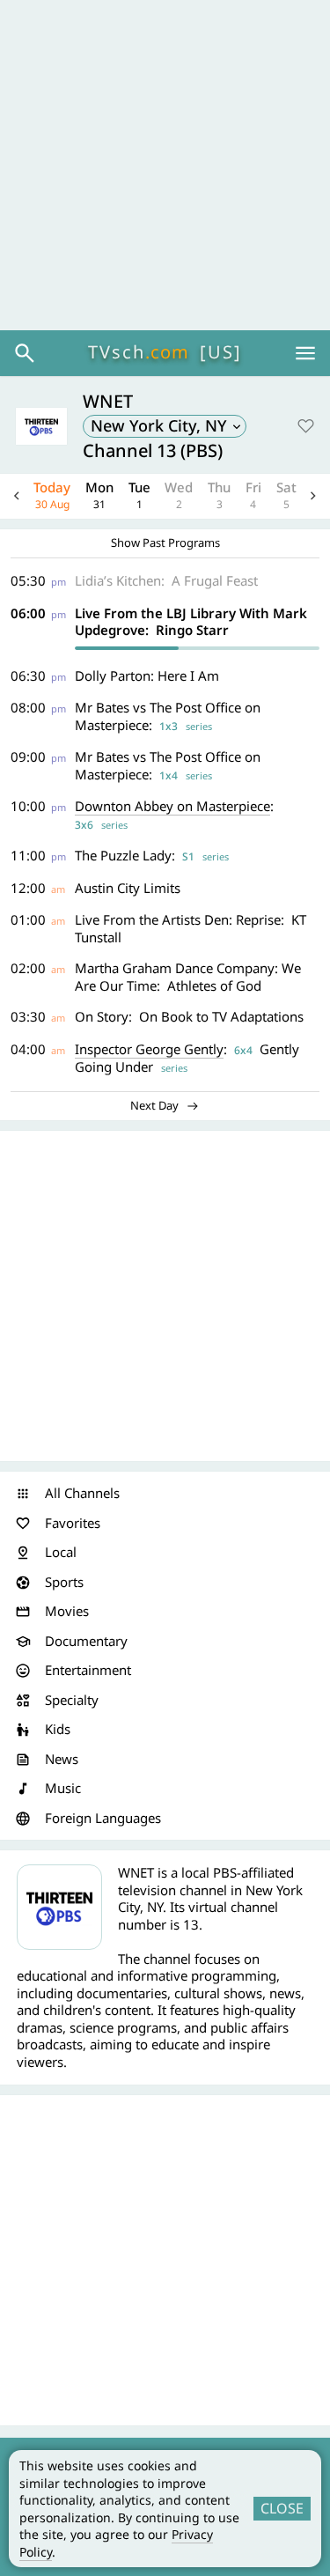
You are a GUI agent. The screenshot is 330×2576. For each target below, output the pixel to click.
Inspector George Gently (149, 1049)
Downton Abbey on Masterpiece (172, 806)
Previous (17, 496)
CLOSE (282, 2508)
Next (313, 496)
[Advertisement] (165, 165)
